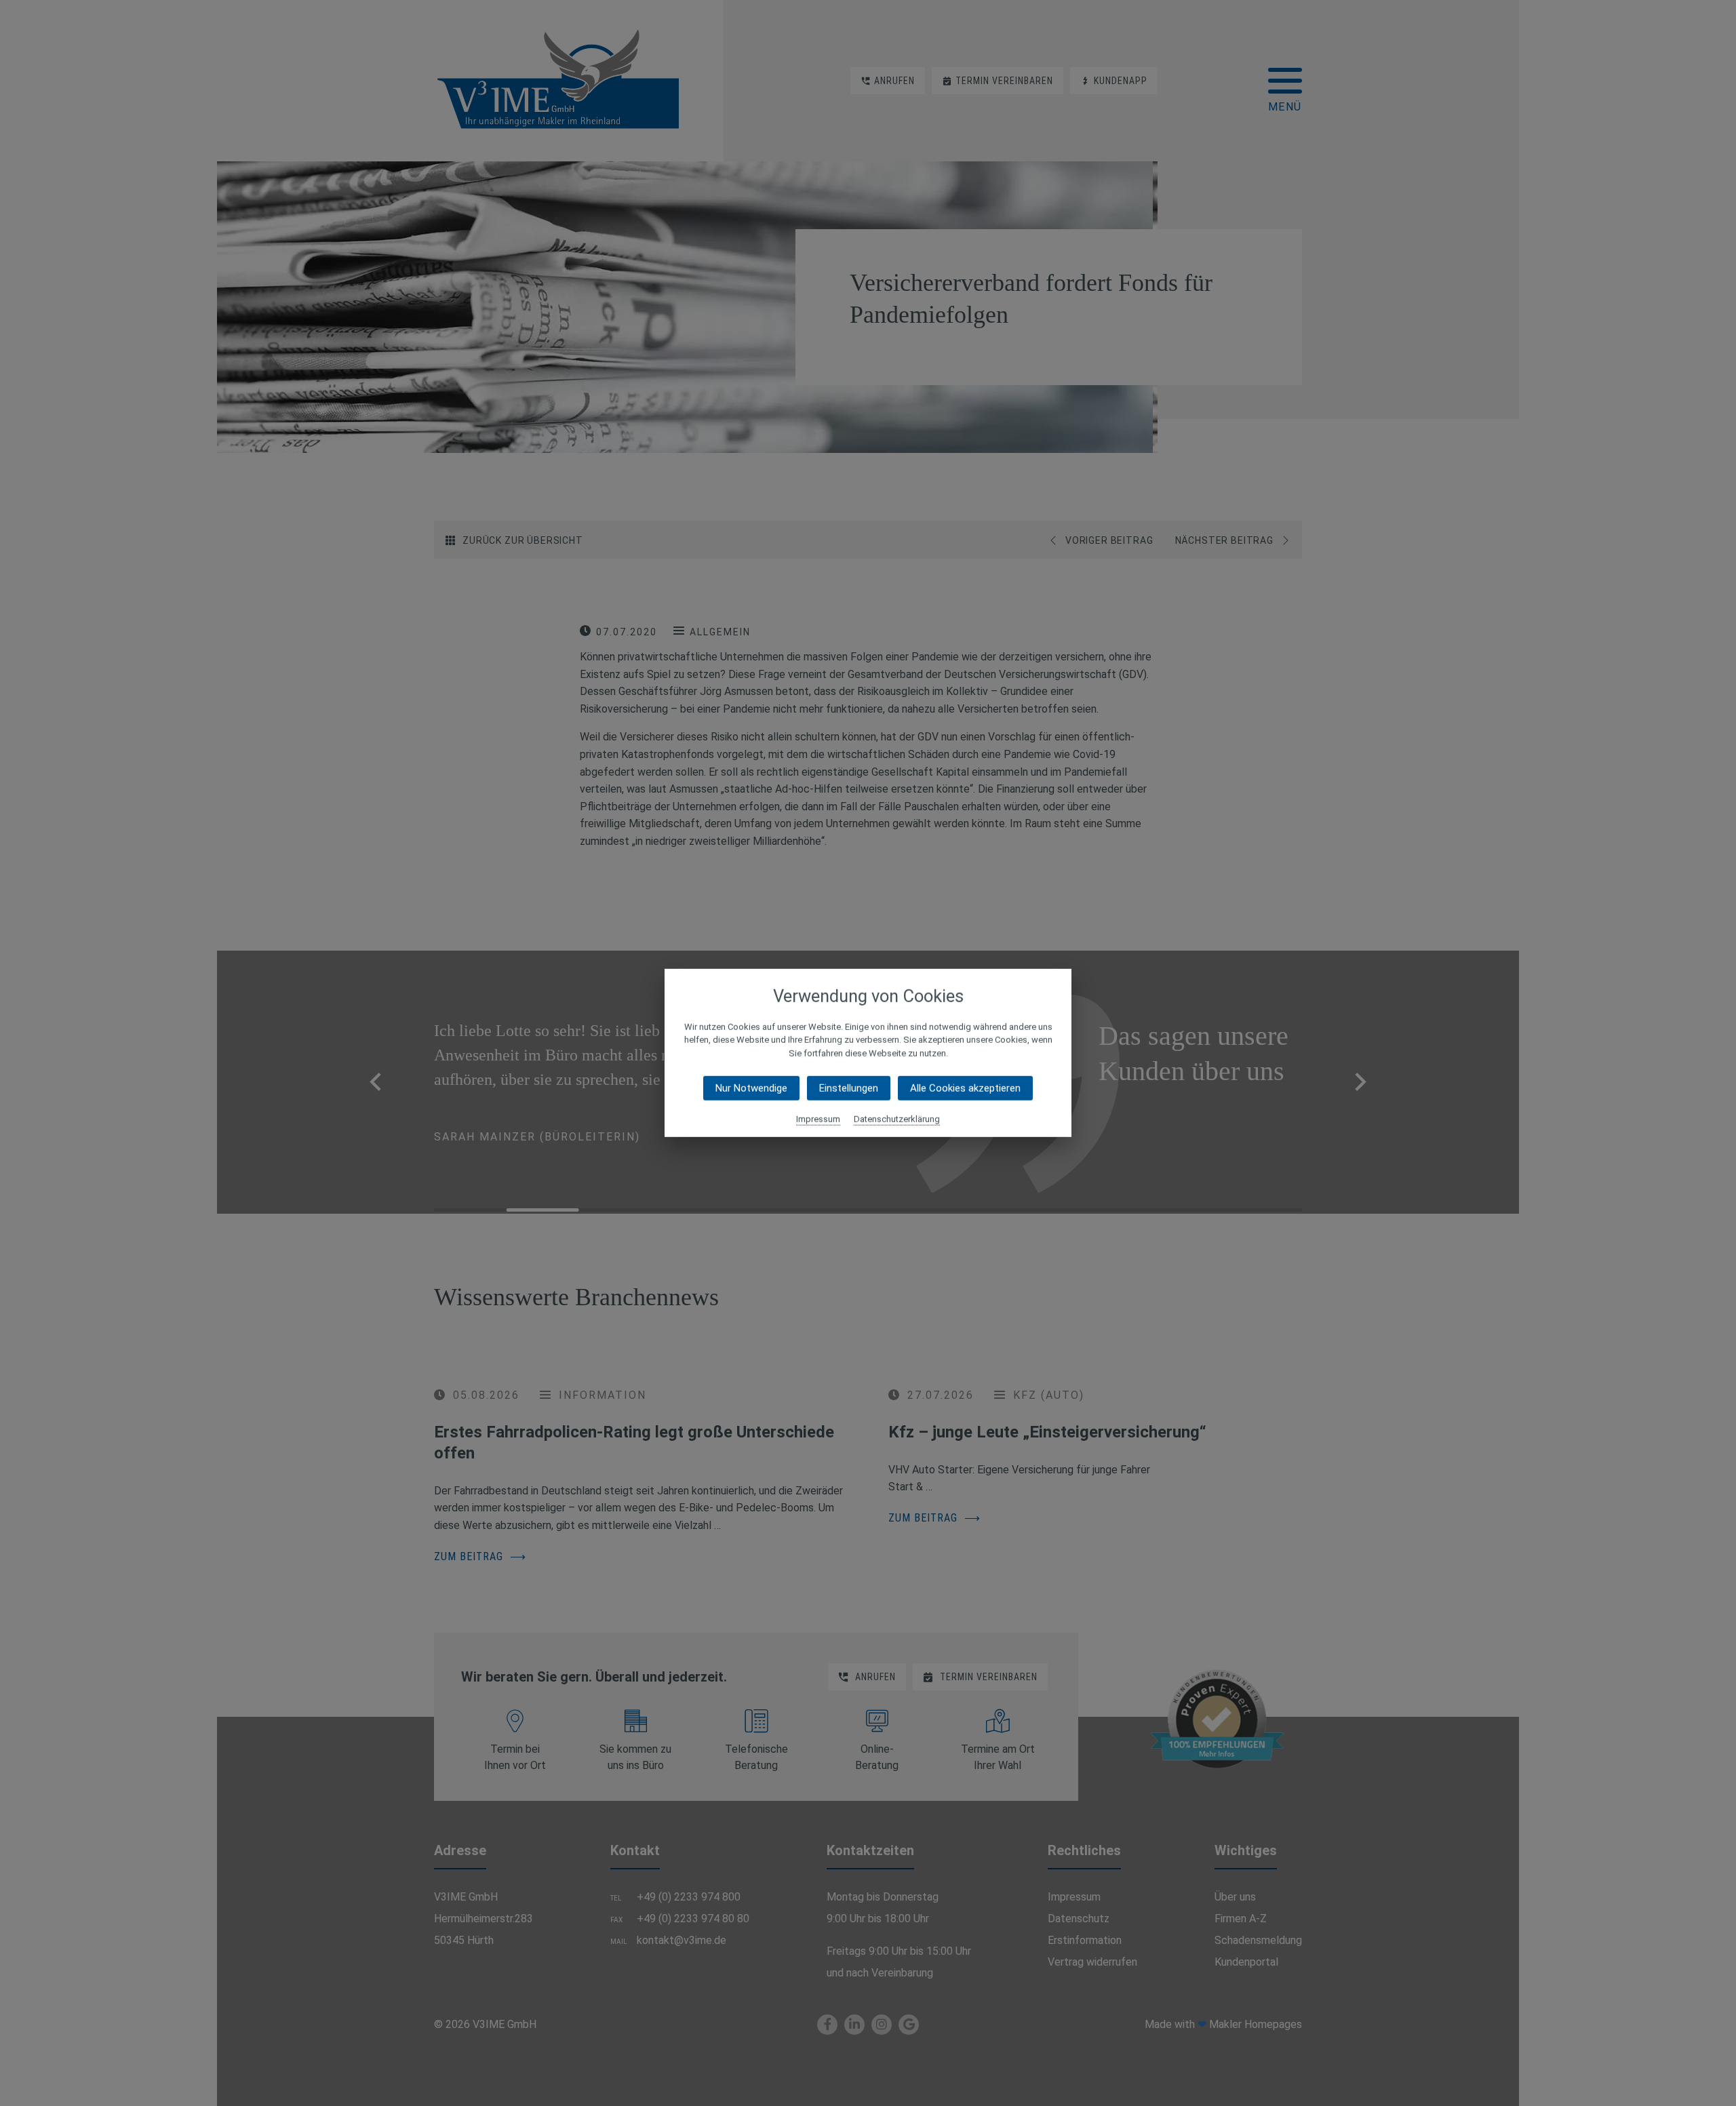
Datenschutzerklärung (897, 1119)
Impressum (818, 1119)
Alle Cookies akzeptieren (965, 1088)
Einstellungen (849, 1088)
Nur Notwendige (751, 1088)
